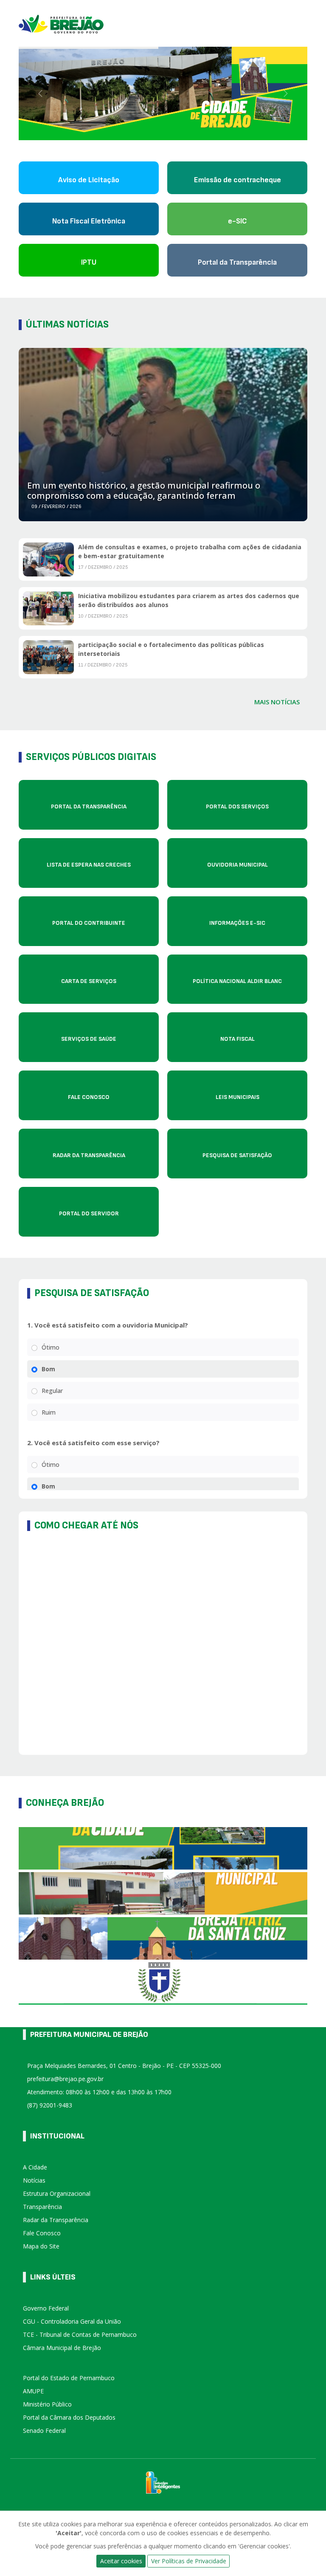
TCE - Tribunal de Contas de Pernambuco (80, 2334)
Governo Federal (46, 2308)
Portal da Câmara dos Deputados (69, 2417)
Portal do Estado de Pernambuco (69, 2378)
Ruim (49, 1412)
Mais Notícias (277, 702)
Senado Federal (44, 2431)
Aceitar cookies (121, 2561)
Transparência (42, 2207)
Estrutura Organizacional (57, 2193)
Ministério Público (47, 2404)
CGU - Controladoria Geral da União (72, 2321)
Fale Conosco (42, 2233)
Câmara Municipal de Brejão (62, 2348)
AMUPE (33, 2391)
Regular (52, 1391)
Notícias (34, 2180)
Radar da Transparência (56, 2220)
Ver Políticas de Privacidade (189, 2561)
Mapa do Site (41, 2246)
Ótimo (51, 1347)
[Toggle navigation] (304, 23)
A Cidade (35, 2167)
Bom (48, 1369)
